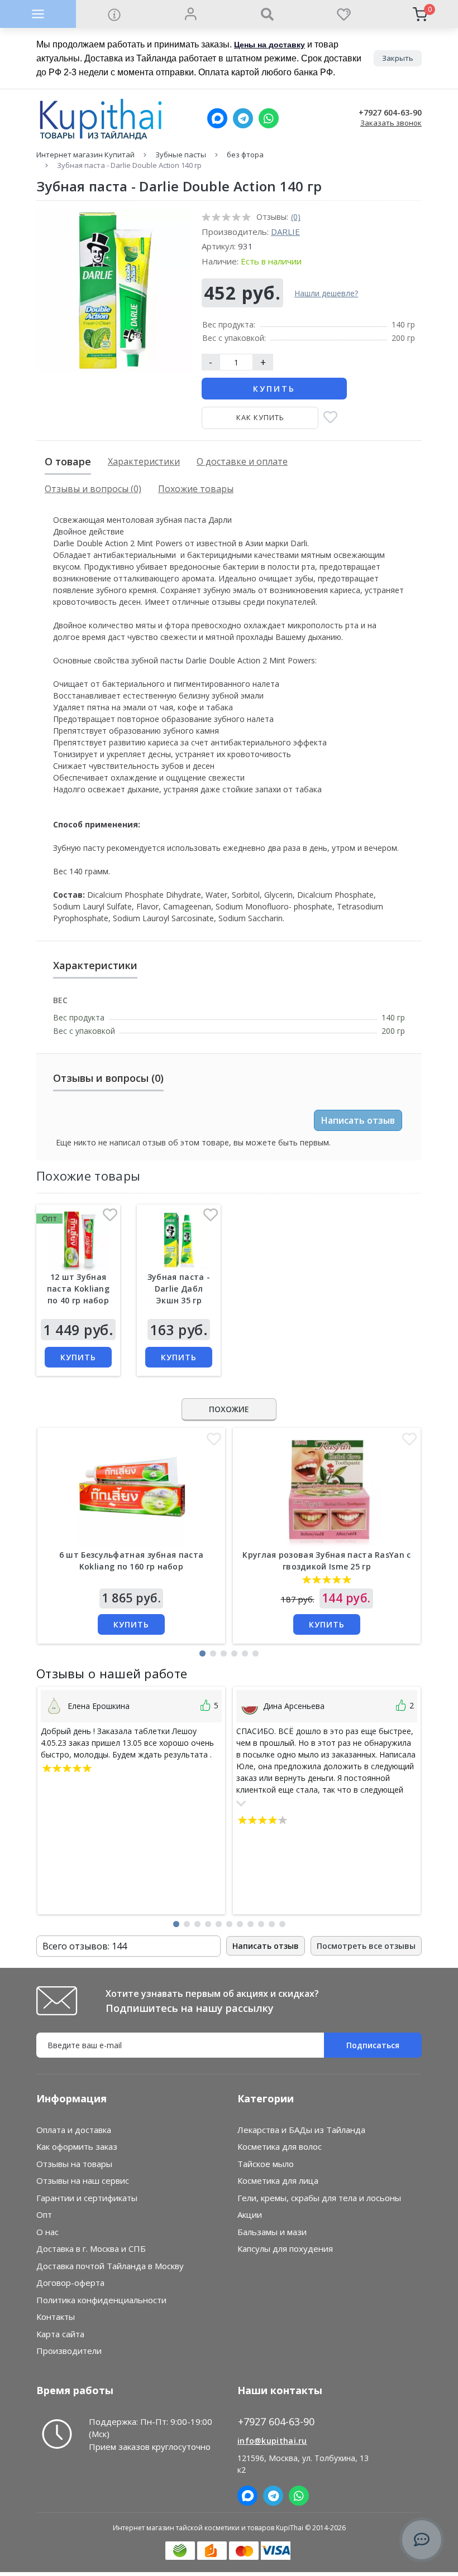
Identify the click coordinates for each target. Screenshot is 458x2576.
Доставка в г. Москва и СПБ (91, 2248)
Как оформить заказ (77, 2146)
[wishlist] (343, 14)
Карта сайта (60, 2334)
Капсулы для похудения (285, 2248)
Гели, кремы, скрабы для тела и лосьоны (319, 2198)
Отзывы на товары (74, 2164)
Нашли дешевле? (326, 293)
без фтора (245, 155)
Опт (44, 2214)
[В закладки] (330, 418)
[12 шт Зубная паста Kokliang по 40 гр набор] (78, 1240)
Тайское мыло (266, 2164)
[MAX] (217, 118)
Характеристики (144, 461)
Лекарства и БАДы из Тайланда (301, 2130)
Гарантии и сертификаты (87, 2198)
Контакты (56, 2317)
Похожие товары (196, 489)
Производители (69, 2351)
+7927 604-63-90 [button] (276, 2422)
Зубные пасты (181, 155)
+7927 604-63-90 (390, 113)
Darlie (285, 232)
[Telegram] (243, 118)
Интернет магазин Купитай (85, 155)
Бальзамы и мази (272, 2232)
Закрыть (398, 58)
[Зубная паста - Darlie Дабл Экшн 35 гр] (179, 1240)
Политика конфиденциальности (101, 2300)
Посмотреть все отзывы (366, 1946)
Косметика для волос (280, 2146)
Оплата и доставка (74, 2130)
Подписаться (373, 2045)
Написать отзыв (358, 1120)
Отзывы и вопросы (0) (93, 489)
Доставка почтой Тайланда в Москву (110, 2266)
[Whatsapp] (269, 118)
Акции (250, 2214)
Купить (274, 389)
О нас (47, 2232)
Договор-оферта (70, 2283)
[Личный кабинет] (190, 14)
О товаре (68, 461)
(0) (296, 217)
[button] (202, 1653)
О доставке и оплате (242, 461)
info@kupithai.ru (272, 2441)
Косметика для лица (278, 2180)
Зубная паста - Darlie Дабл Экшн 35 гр (179, 1289)
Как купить (260, 417)
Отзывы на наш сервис (83, 2180)
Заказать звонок (391, 123)
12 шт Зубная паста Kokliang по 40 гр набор (78, 1289)
